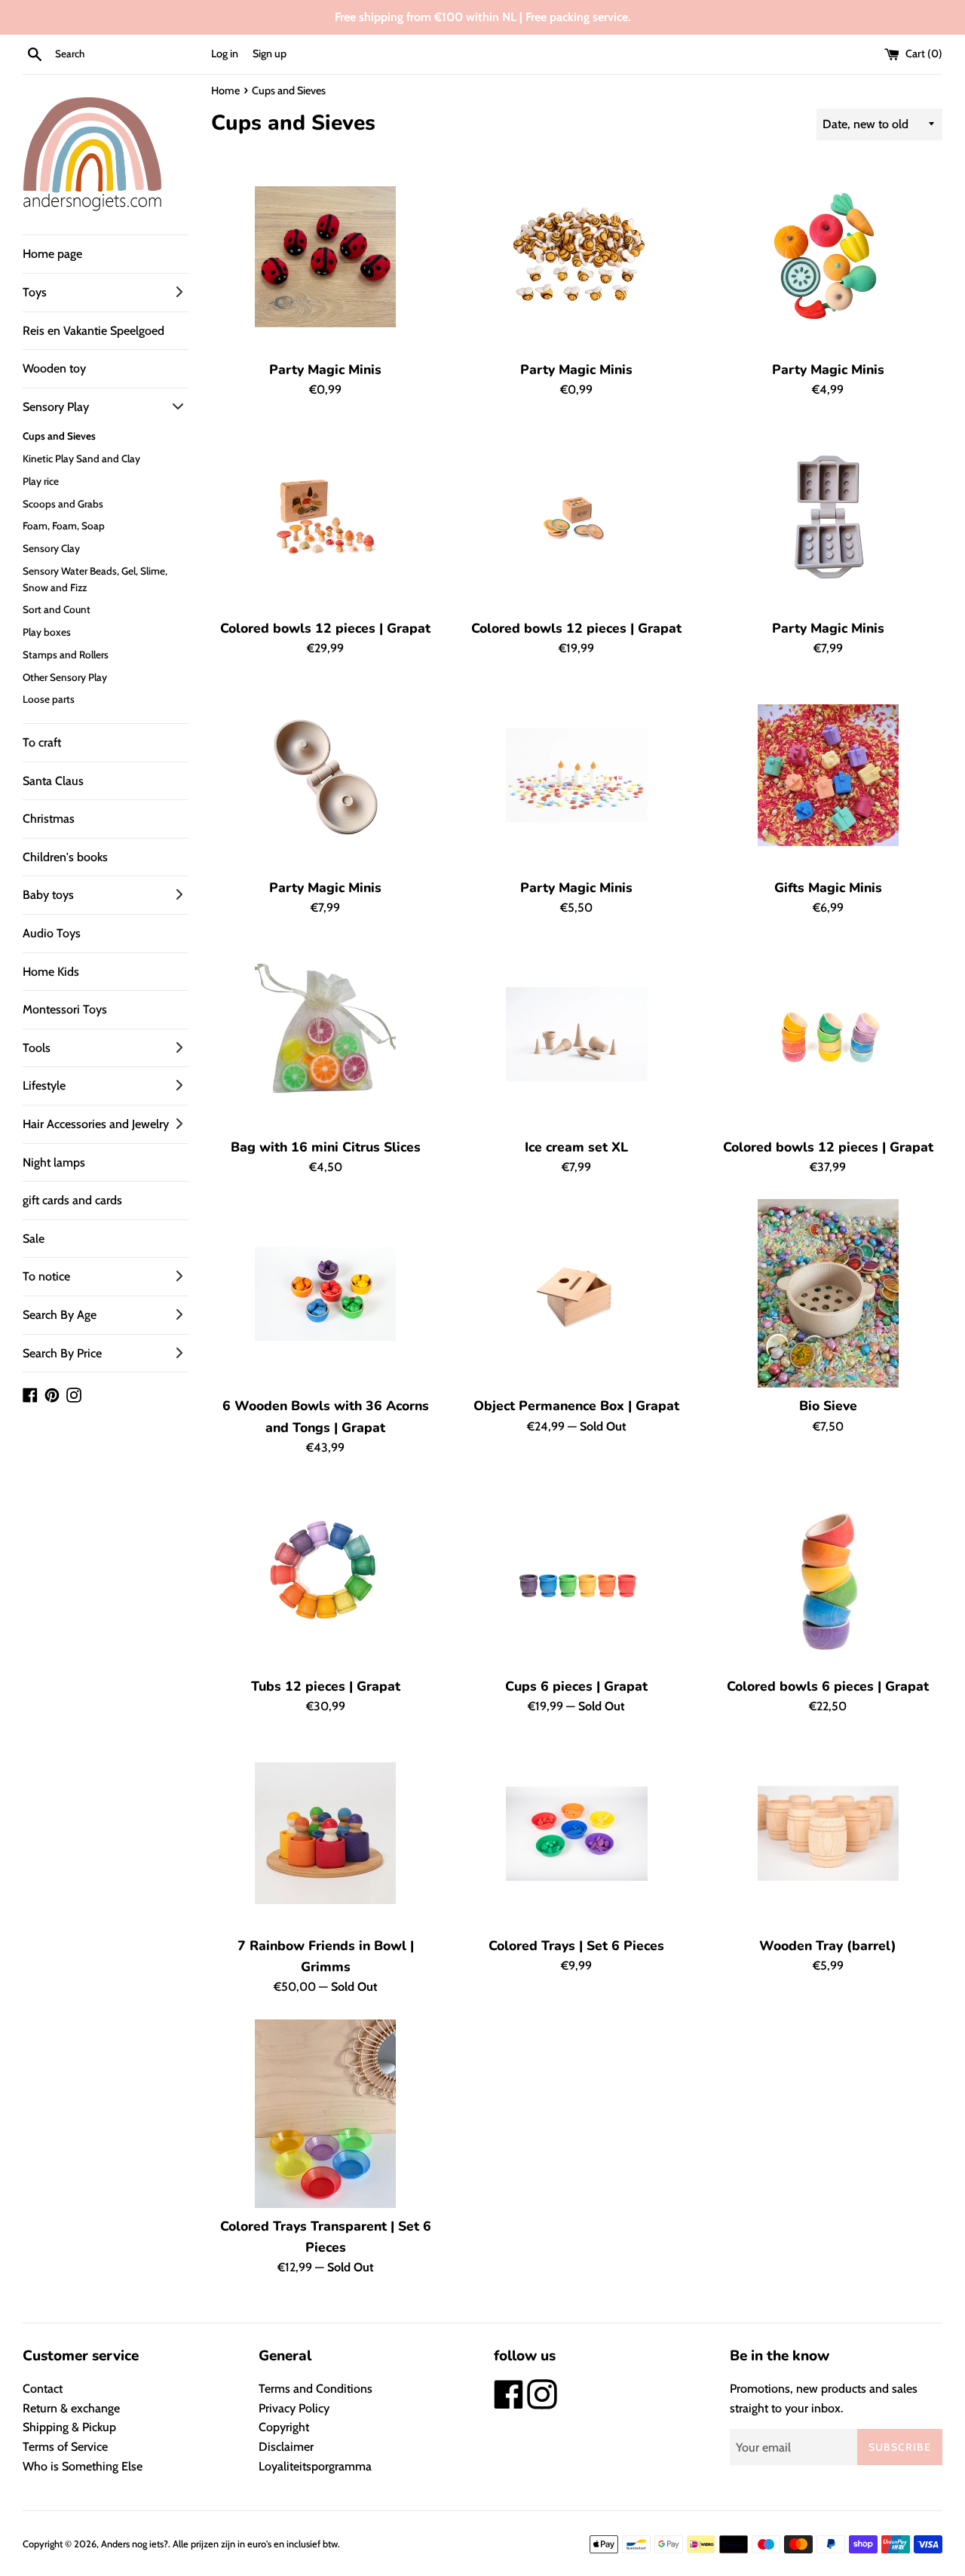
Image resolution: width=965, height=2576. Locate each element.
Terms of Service (65, 2447)
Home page (52, 254)
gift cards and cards (72, 1200)
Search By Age (60, 1315)
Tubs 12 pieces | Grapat (326, 1686)
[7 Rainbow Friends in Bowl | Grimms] (326, 1833)
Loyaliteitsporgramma (315, 2466)
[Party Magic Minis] (326, 257)
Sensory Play (56, 407)
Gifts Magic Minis (828, 888)
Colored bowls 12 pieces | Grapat (325, 628)
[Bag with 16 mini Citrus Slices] (326, 1035)
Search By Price (62, 1353)
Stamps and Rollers (66, 655)
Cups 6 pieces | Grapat (576, 1686)
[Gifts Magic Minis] (829, 775)
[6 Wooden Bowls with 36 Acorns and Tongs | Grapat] (326, 1293)
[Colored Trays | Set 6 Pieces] (577, 1833)
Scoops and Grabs (63, 504)
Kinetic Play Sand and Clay (81, 458)
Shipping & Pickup (69, 2427)
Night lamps (54, 1162)
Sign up (270, 54)
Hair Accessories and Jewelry (96, 1124)
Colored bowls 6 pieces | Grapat (828, 1686)
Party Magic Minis (325, 370)
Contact (43, 2389)
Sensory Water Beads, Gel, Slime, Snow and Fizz (95, 579)
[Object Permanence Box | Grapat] (577, 1293)
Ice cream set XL (576, 1147)
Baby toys (48, 895)
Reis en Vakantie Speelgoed (93, 331)
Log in (225, 54)
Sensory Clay (51, 548)
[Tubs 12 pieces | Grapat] (326, 1574)
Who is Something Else (83, 2466)
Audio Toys (52, 933)
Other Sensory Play (65, 677)
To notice (46, 1276)
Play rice (41, 481)
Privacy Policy (294, 2408)
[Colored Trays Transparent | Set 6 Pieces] (326, 2114)
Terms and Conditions (316, 2389)
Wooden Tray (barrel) (828, 1946)
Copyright (284, 2427)
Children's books (65, 857)
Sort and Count (57, 609)
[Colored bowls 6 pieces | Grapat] (829, 1574)
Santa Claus (53, 781)
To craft (42, 742)
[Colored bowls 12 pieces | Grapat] (326, 516)
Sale (34, 1239)
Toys (35, 292)
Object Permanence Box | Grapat (576, 1406)
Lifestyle (44, 1086)
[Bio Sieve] (829, 1293)
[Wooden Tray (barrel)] (829, 1833)
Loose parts (49, 699)
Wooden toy (54, 368)
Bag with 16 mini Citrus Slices (326, 1147)
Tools (37, 1048)
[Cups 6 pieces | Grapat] (577, 1574)
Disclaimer (286, 2447)
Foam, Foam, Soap (64, 526)
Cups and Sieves (59, 436)
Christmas (49, 819)
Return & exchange (71, 2408)
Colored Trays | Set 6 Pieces (576, 1946)
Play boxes (47, 632)
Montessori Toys (65, 1009)
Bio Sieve (828, 1406)
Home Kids (51, 972)
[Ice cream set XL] (577, 1035)
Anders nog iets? (135, 2544)
